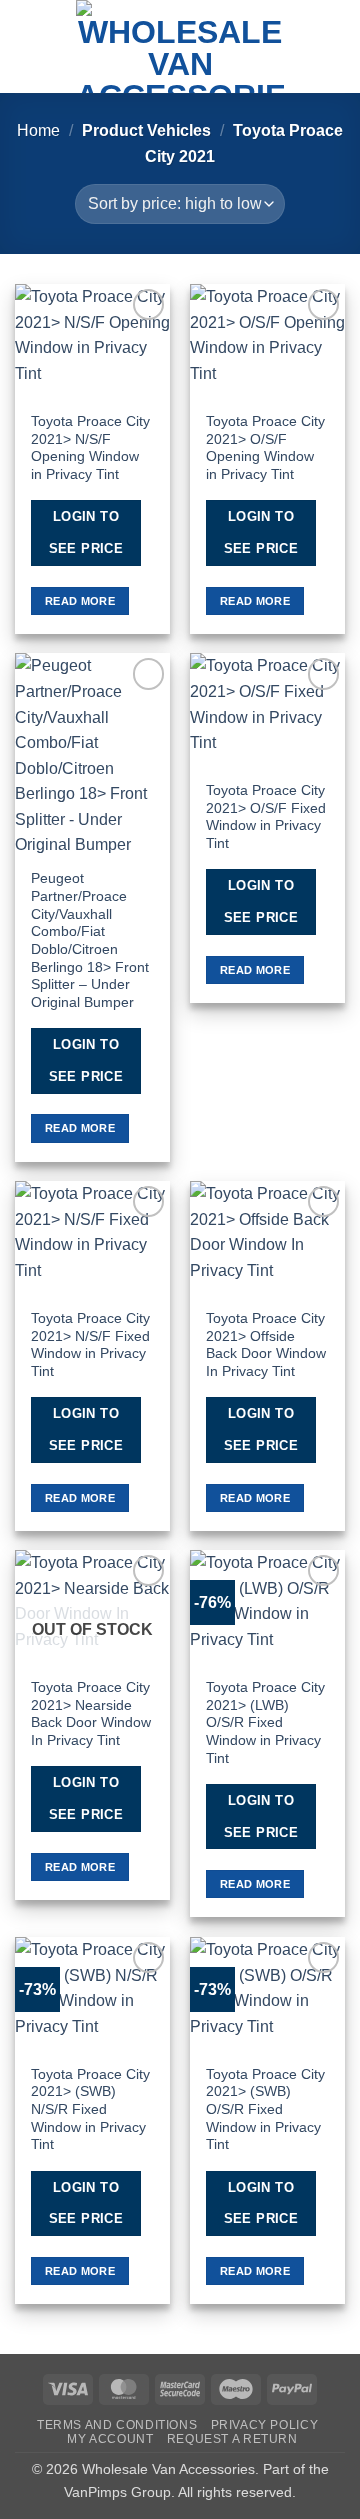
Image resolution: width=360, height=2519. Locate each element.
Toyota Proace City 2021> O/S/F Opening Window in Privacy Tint (265, 448)
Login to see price (86, 532)
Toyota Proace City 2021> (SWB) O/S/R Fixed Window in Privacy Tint (265, 2110)
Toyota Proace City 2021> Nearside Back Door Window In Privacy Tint (91, 1714)
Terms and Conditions (117, 2425)
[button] (27, 46)
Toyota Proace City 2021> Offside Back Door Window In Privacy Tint (266, 1345)
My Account (110, 2439)
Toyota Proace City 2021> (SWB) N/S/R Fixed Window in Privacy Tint (90, 2110)
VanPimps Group (117, 2492)
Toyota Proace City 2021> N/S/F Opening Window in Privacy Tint (90, 448)
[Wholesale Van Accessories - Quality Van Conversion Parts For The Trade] (180, 46)
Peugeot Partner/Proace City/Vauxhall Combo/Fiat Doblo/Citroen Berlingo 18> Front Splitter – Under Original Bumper (90, 940)
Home (38, 130)
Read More (80, 601)
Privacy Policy (265, 2425)
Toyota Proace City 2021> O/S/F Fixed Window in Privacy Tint (266, 817)
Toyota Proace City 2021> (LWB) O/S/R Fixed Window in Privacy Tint (265, 1723)
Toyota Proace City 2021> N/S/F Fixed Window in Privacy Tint (90, 1345)
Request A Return (232, 2439)
